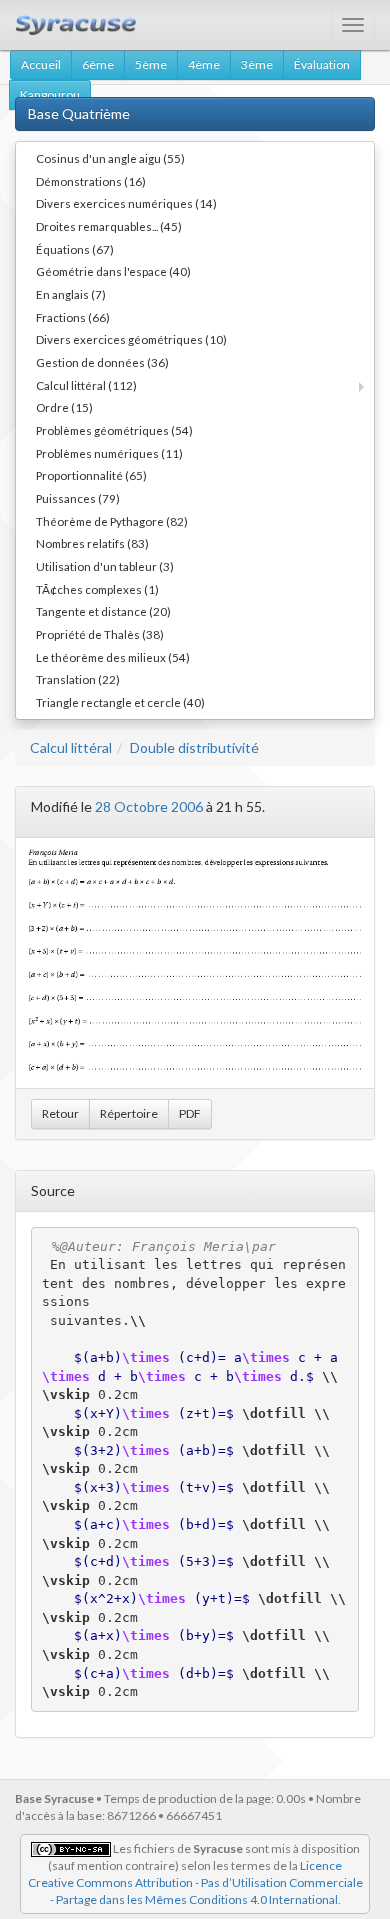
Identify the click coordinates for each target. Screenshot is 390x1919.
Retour (60, 1113)
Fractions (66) (73, 317)
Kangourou (50, 94)
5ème (151, 64)
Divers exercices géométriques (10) (131, 339)
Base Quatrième (79, 113)
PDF (190, 1113)
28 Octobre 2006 (149, 806)
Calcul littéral (71, 747)
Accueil (41, 64)
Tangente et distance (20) (103, 611)
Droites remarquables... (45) (109, 226)
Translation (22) (78, 679)
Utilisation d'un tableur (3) (105, 566)
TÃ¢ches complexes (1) (97, 589)
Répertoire (129, 1113)
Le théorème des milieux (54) (113, 657)
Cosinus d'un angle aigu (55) (110, 158)
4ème (204, 64)
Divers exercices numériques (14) (126, 203)
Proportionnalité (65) (91, 475)
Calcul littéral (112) (86, 385)
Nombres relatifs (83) (92, 543)
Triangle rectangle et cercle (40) (120, 702)
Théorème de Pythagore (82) (112, 521)
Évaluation (322, 64)
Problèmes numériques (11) (109, 453)
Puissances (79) (78, 498)
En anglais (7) (71, 294)
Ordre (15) (64, 407)
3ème (257, 64)
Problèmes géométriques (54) (114, 430)
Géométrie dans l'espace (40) (113, 271)
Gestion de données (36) (102, 362)
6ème (98, 64)
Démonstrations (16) (91, 181)
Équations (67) (75, 249)
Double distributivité (194, 747)
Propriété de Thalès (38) (100, 634)
